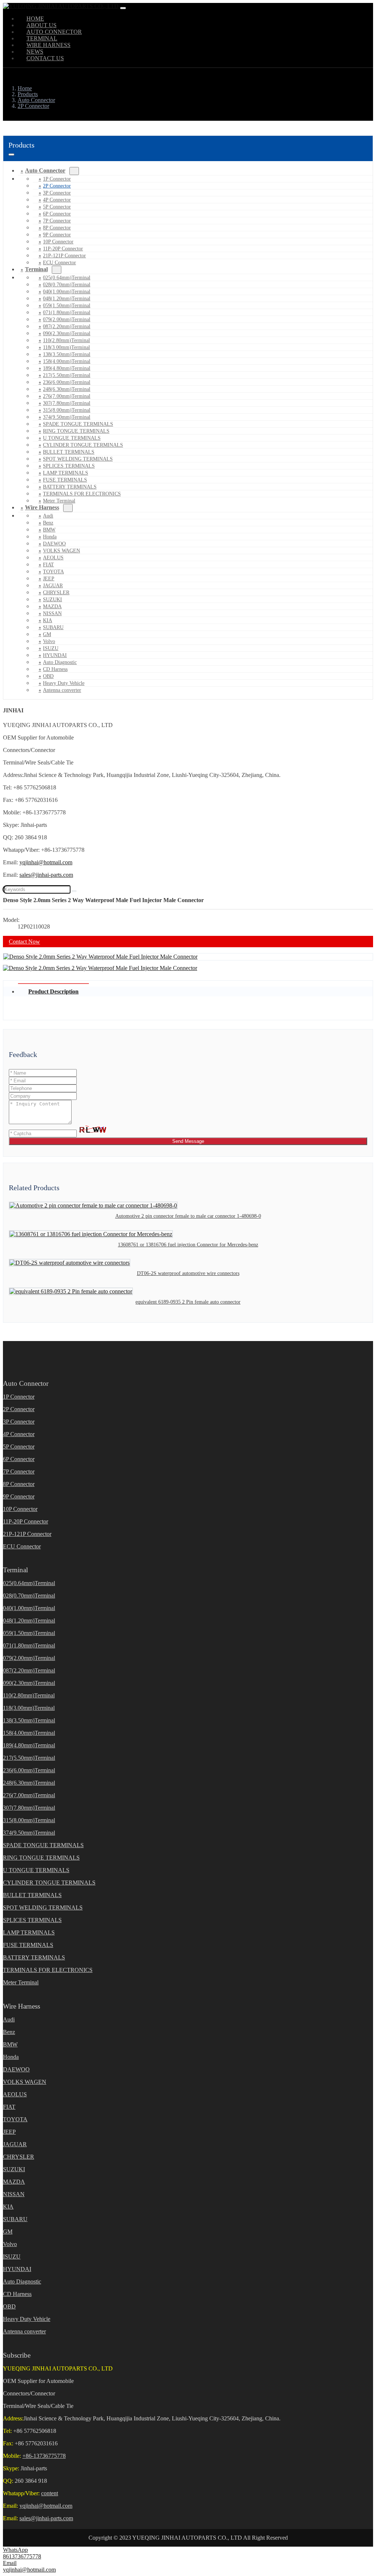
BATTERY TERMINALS (70, 487)
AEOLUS (53, 558)
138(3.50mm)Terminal (67, 354)
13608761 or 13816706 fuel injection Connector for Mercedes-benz (188, 1245)
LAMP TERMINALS (66, 473)
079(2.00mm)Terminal (67, 319)
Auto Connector (45, 170)
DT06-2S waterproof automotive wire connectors (188, 1273)
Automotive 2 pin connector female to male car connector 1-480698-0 (188, 1216)
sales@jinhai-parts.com (46, 875)
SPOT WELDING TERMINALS (78, 459)
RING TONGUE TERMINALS (76, 431)
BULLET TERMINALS (69, 452)
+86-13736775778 (44, 2456)
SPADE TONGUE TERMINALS (78, 424)
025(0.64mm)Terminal (67, 278)
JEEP (49, 579)
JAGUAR (53, 586)
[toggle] (123, 8)
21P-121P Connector (64, 256)
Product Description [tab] (53, 991)
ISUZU (51, 648)
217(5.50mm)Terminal (67, 375)
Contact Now (24, 942)
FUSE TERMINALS (65, 480)
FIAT (48, 565)
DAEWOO (54, 544)
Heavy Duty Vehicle (64, 683)
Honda (50, 537)
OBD (48, 676)
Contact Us (45, 58)
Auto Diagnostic (60, 662)
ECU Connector (59, 263)
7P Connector (57, 221)
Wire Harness (42, 507)
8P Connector (57, 228)
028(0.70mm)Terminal (67, 285)
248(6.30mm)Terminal (67, 389)
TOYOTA (53, 572)
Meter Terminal (21, 1982)
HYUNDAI (55, 655)
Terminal (36, 269)
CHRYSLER (56, 593)
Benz (48, 523)
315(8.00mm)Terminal (67, 410)
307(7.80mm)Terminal (67, 403)
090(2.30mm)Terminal (67, 333)
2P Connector (57, 186)
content (50, 2493)
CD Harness (55, 669)
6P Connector (57, 214)
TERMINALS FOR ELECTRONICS (82, 494)
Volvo (49, 641)
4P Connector (57, 200)
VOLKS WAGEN (62, 551)
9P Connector (57, 235)
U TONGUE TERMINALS (72, 438)
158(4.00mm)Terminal (67, 361)
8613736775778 (22, 2556)
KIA (48, 620)
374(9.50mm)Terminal (67, 417)
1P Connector (57, 179)
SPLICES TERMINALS (69, 466)
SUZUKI (53, 600)
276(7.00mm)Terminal (67, 396)
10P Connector (58, 242)
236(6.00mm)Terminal (67, 382)
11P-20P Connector (63, 249)
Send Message (188, 1141)
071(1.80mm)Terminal (67, 313)
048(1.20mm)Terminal (67, 299)
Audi (48, 516)
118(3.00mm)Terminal (66, 347)
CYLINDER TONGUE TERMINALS (83, 445)
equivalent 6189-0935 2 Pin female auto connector (188, 1302)
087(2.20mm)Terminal (67, 326)
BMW (49, 530)
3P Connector (57, 193)
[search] (74, 891)
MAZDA (52, 606)
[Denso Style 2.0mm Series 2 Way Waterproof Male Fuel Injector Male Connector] (100, 957)
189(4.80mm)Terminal (67, 368)
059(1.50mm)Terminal (67, 306)
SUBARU (53, 627)
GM (47, 634)
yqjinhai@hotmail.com (46, 862)
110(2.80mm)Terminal (66, 340)
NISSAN (52, 613)
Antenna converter (62, 690)
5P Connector (57, 207)
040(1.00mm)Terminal (67, 292)
